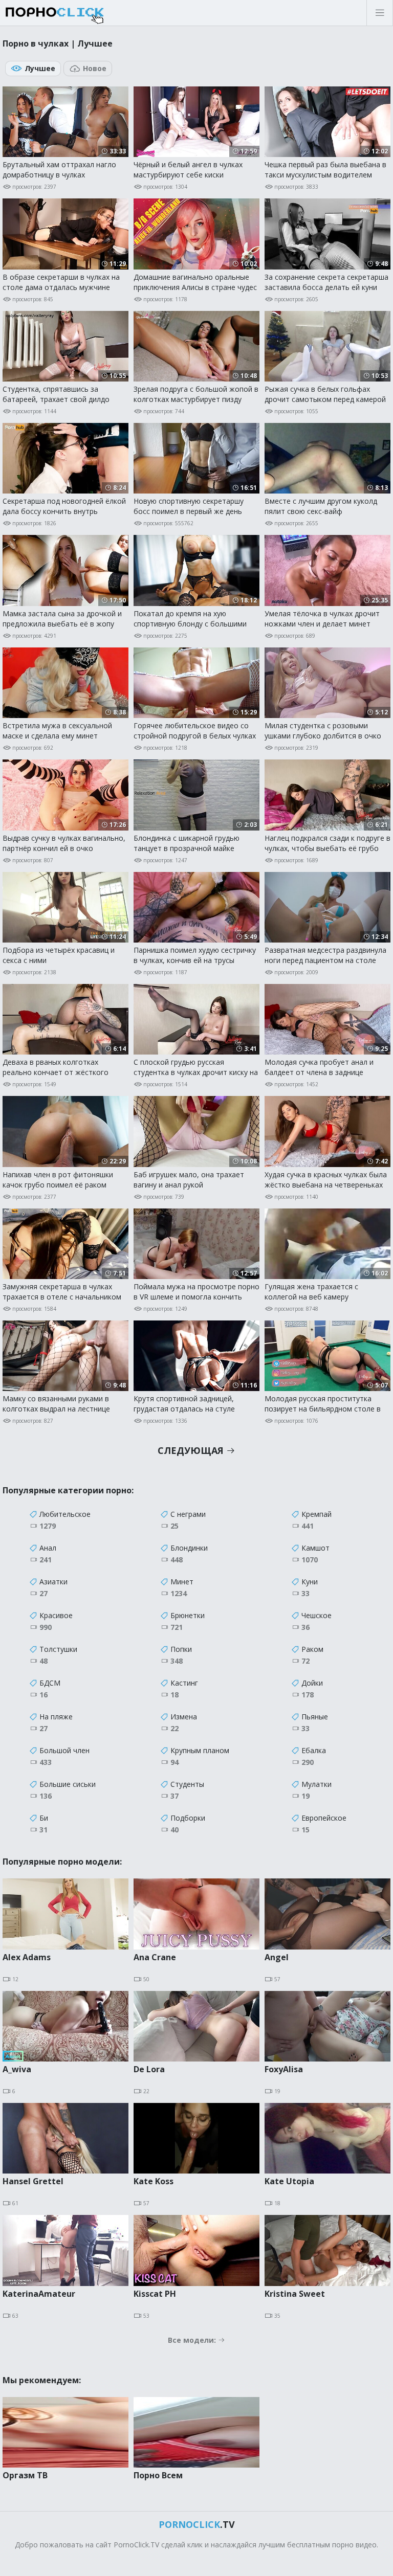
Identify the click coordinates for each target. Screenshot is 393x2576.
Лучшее (40, 68)
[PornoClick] (87, 13)
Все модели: (193, 2340)
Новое (95, 68)
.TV (197, 2524)
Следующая (192, 1450)
